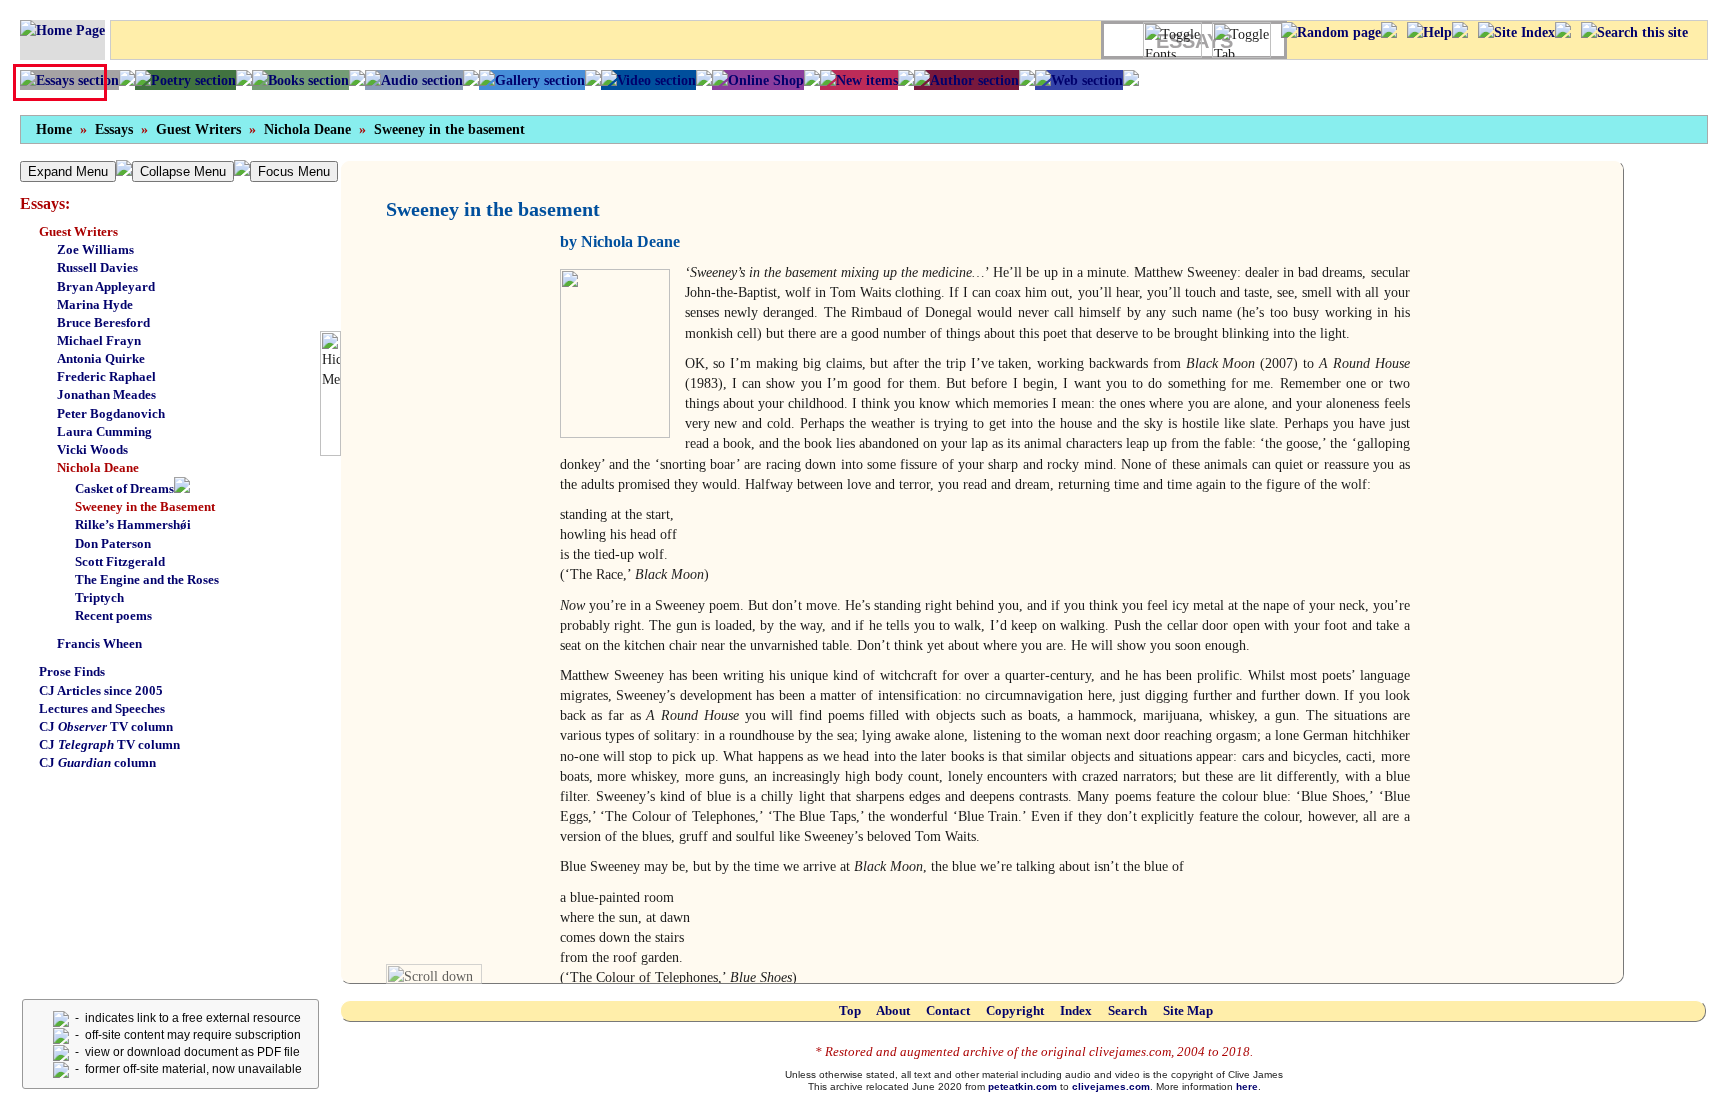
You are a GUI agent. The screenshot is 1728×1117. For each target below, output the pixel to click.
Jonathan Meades (106, 394)
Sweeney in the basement (449, 129)
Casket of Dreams (124, 488)
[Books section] (300, 80)
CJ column (97, 762)
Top (850, 1010)
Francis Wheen (99, 643)
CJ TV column (106, 726)
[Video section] (648, 80)
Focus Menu (294, 171)
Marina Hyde (95, 304)
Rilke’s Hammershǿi (133, 524)
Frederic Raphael (106, 376)
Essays (114, 129)
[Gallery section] (532, 80)
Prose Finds (72, 671)
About (893, 1010)
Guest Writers (198, 129)
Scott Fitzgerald (120, 561)
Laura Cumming (104, 431)
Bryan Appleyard (106, 286)
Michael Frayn (99, 340)
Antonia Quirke (101, 358)
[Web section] (1079, 80)
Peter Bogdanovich (111, 413)
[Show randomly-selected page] (1331, 32)
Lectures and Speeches (102, 708)
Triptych (99, 597)
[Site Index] (1516, 32)
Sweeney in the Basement (145, 506)
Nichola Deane (307, 129)
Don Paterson (113, 543)
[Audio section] (414, 80)
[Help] (1429, 32)
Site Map (1188, 1010)
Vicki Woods (92, 449)
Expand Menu (68, 171)
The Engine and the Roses (147, 579)
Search (1127, 1010)
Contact (948, 1010)
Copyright (1015, 1010)
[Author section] (966, 80)
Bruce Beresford (103, 322)
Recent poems (113, 615)
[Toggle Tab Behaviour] (1241, 40)
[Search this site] (1634, 32)
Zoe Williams (95, 249)
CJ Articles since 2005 (101, 690)
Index (1076, 1010)
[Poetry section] (185, 80)
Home (54, 129)
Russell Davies (97, 267)
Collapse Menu (183, 171)
